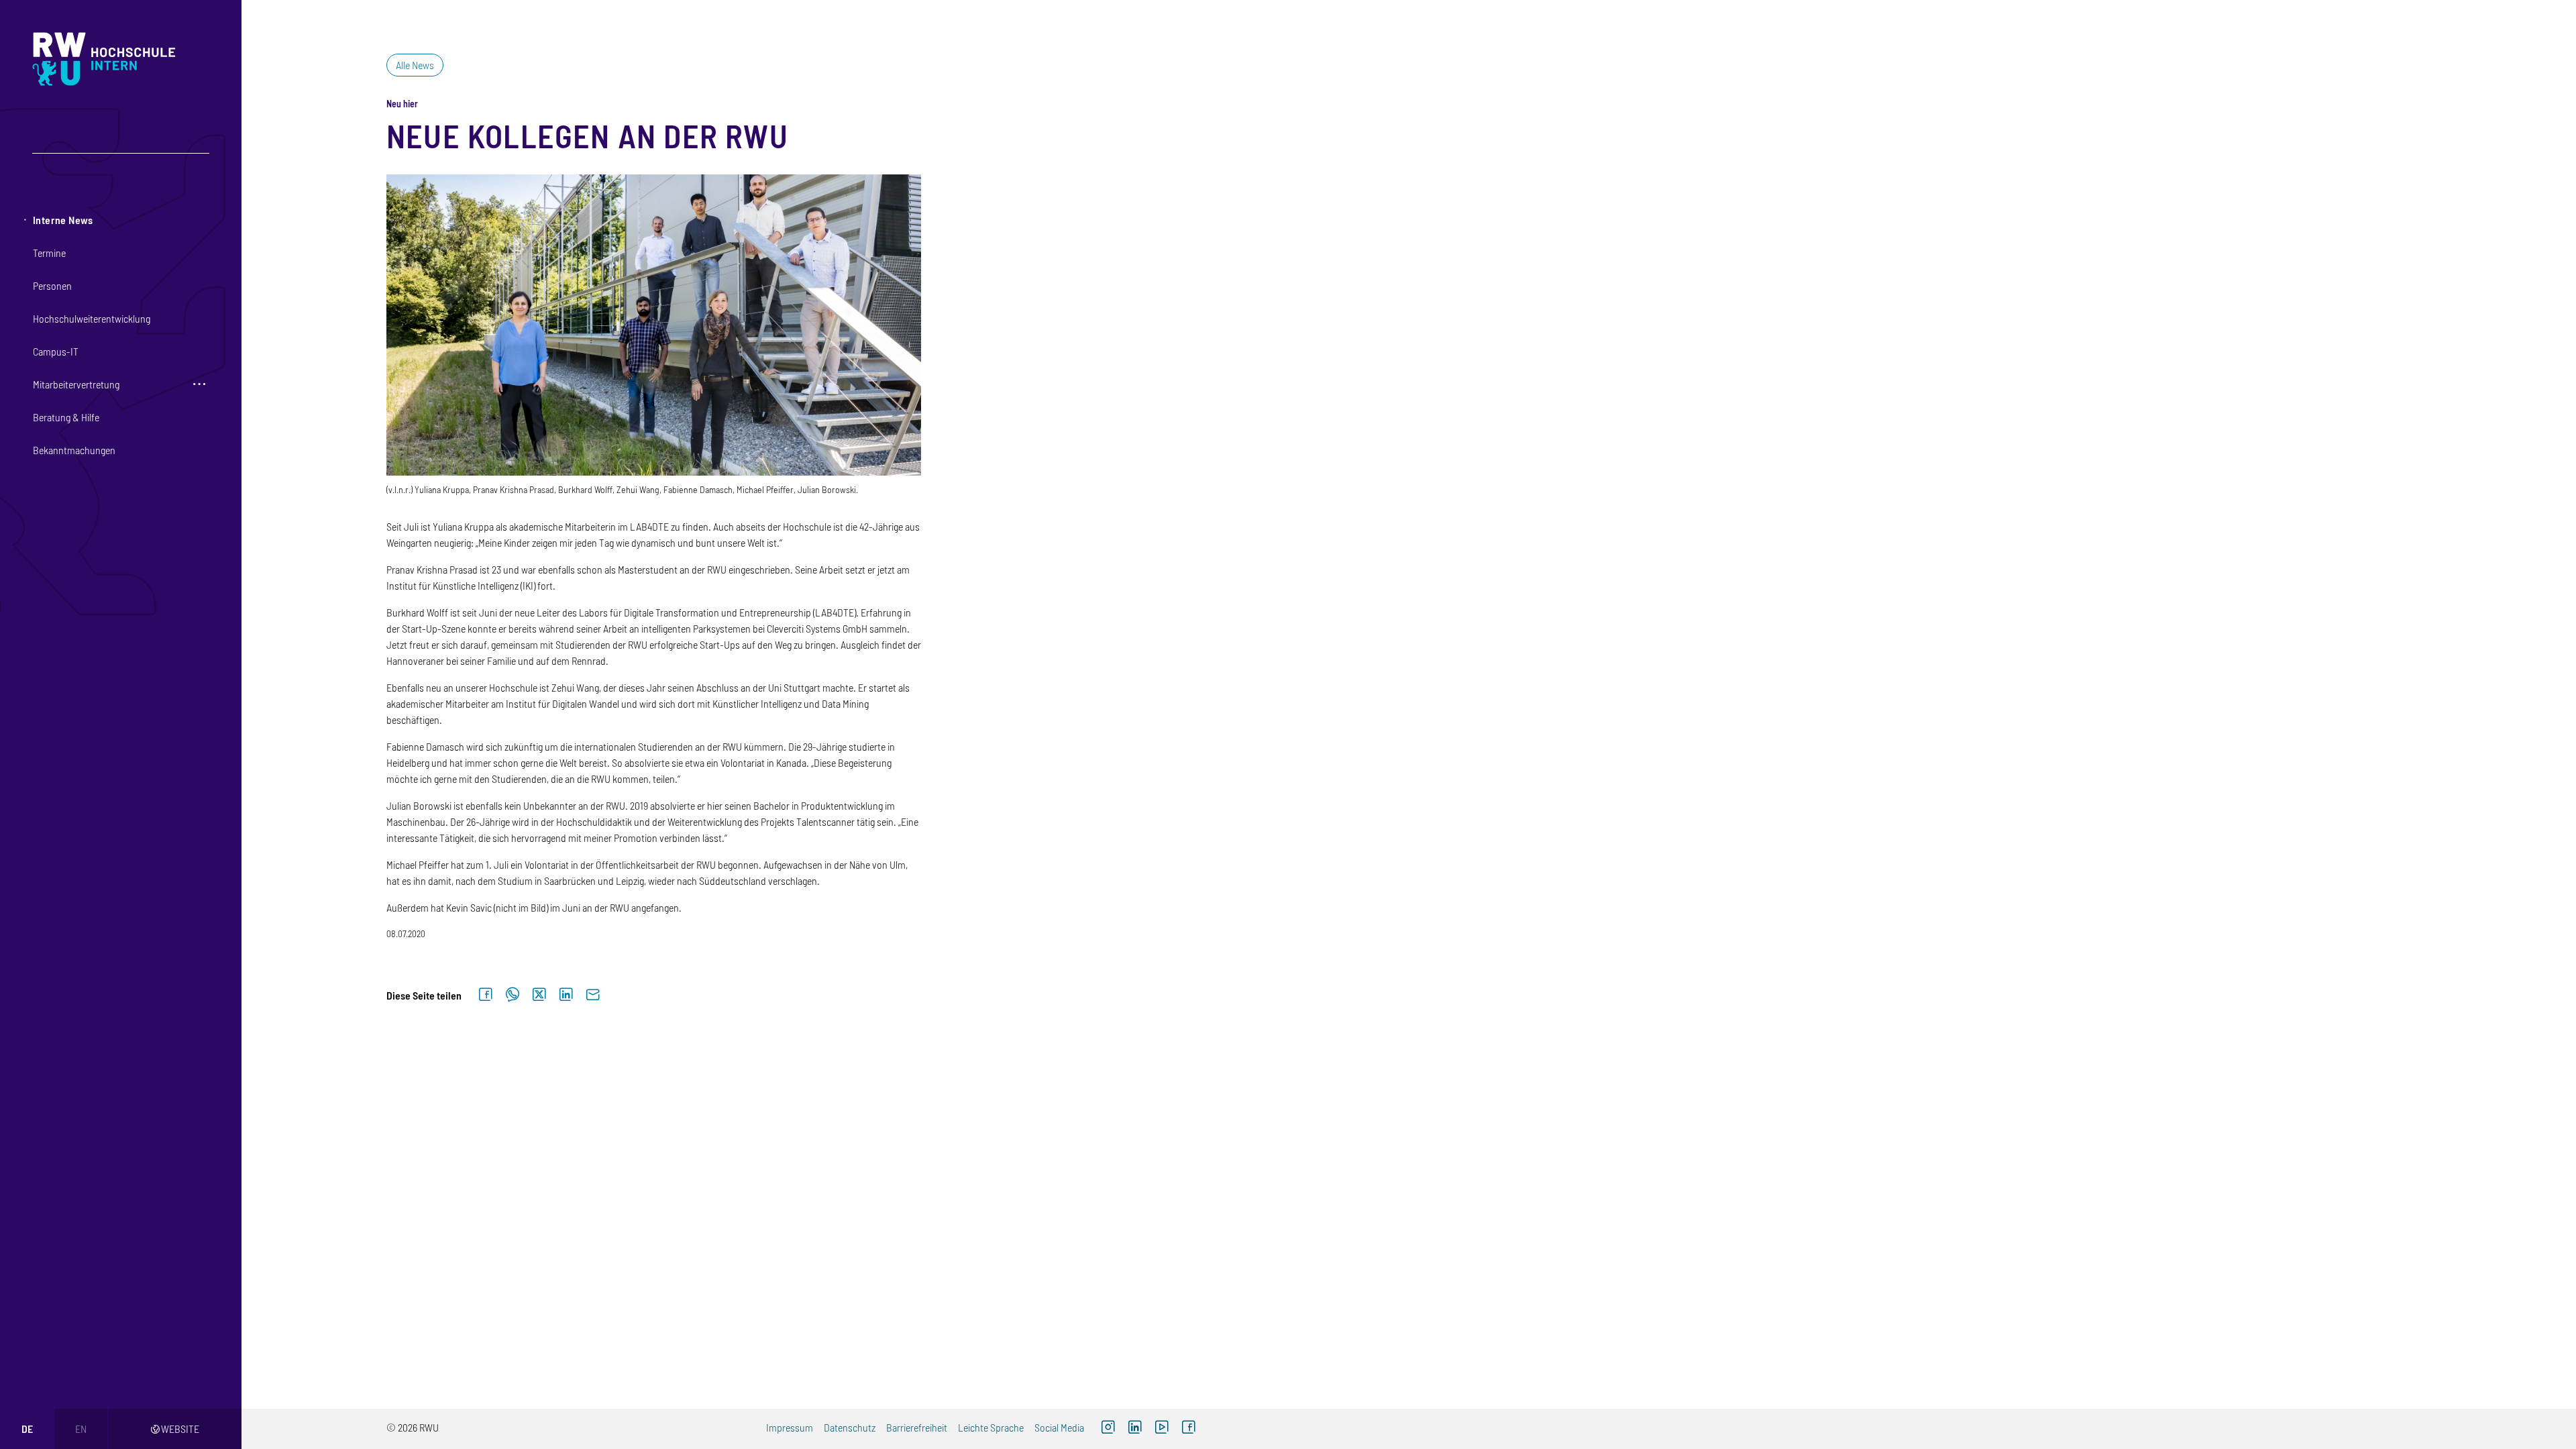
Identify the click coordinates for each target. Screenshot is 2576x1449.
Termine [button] (49, 253)
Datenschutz (850, 1427)
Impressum (790, 1427)
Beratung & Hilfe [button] (66, 417)
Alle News (415, 65)
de (27, 1429)
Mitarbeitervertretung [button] (76, 384)
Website (175, 1429)
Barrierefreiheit (917, 1427)
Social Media (1059, 1427)
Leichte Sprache (991, 1427)
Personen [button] (52, 285)
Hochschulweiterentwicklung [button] (92, 318)
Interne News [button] (63, 220)
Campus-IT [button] (56, 351)
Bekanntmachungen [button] (74, 450)
